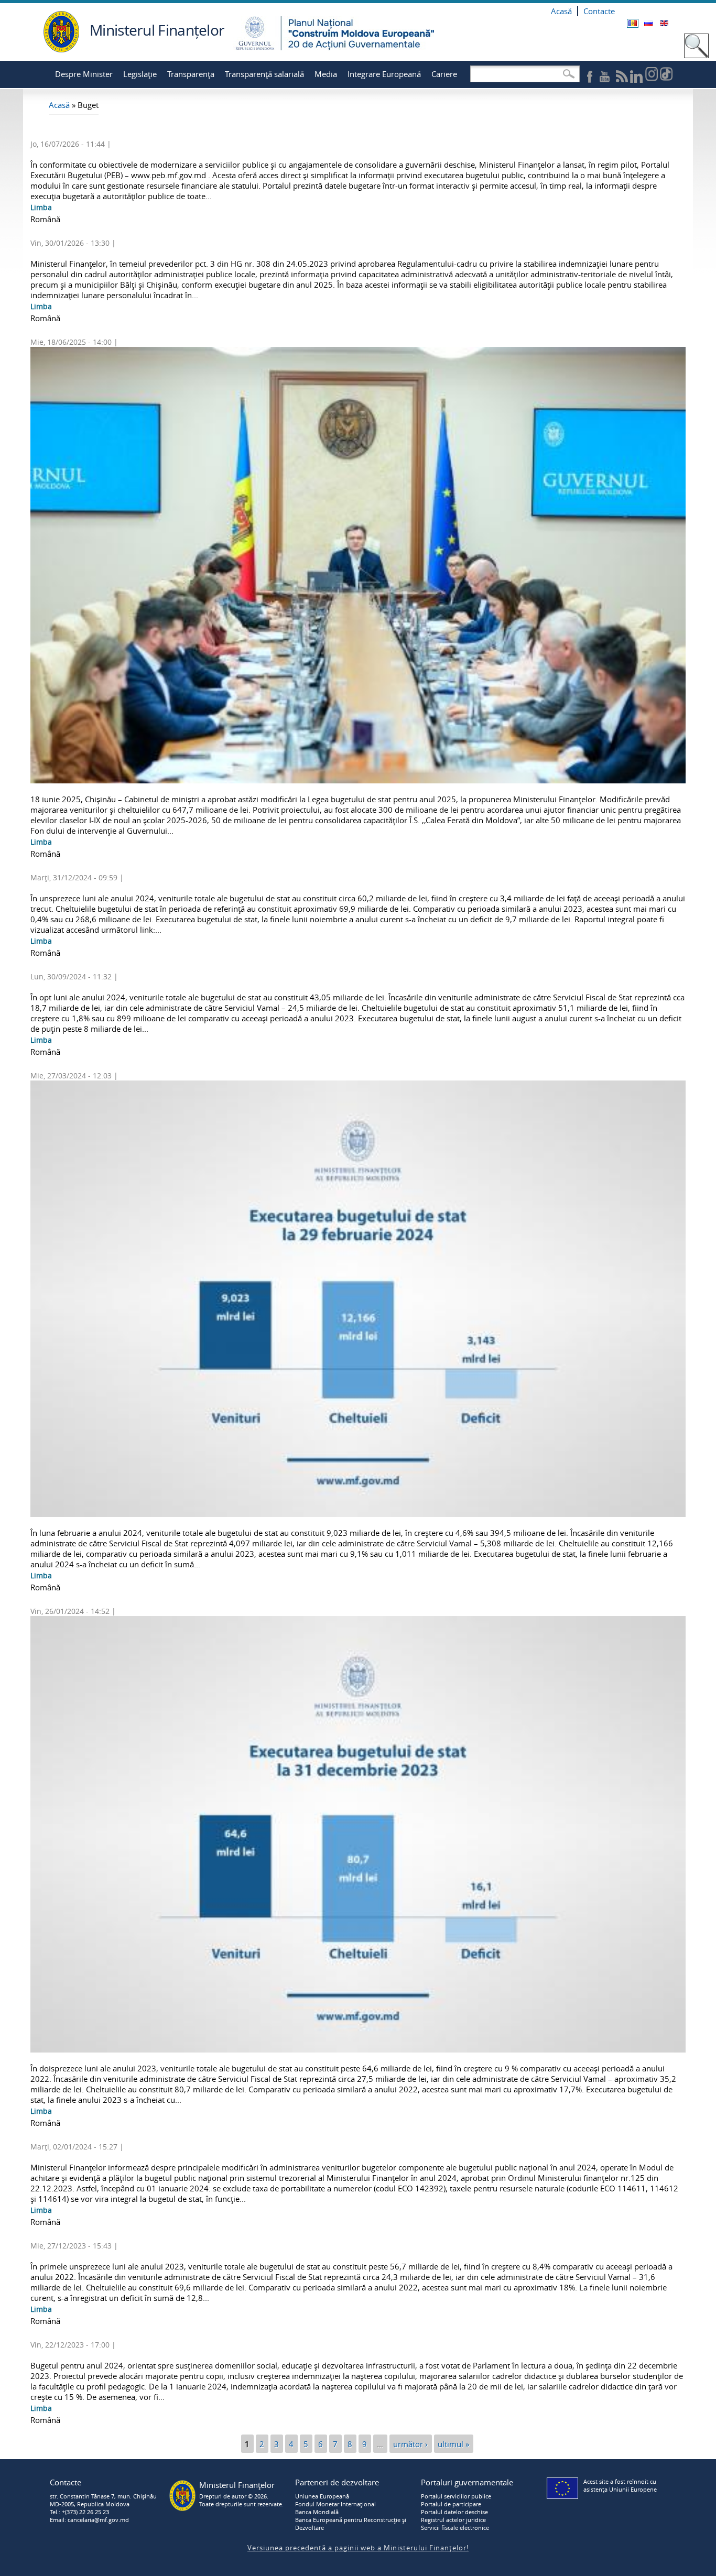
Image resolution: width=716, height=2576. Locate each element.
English (664, 23)
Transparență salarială (264, 74)
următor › (410, 2443)
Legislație (140, 74)
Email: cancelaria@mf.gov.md (89, 2520)
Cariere (444, 74)
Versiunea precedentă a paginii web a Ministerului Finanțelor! (358, 2548)
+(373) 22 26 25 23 (85, 2512)
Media (326, 74)
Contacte (599, 11)
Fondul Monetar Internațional (335, 2504)
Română (633, 23)
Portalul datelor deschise (454, 2512)
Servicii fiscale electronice (455, 2528)
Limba (41, 207)
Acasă (561, 11)
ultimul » (453, 2443)
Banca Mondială (317, 2512)
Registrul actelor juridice (453, 2520)
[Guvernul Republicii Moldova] (61, 50)
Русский (648, 23)
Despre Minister (84, 74)
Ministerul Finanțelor (157, 30)
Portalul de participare (451, 2504)
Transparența (191, 74)
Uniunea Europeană (322, 2496)
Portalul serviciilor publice (456, 2496)
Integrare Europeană (384, 74)
